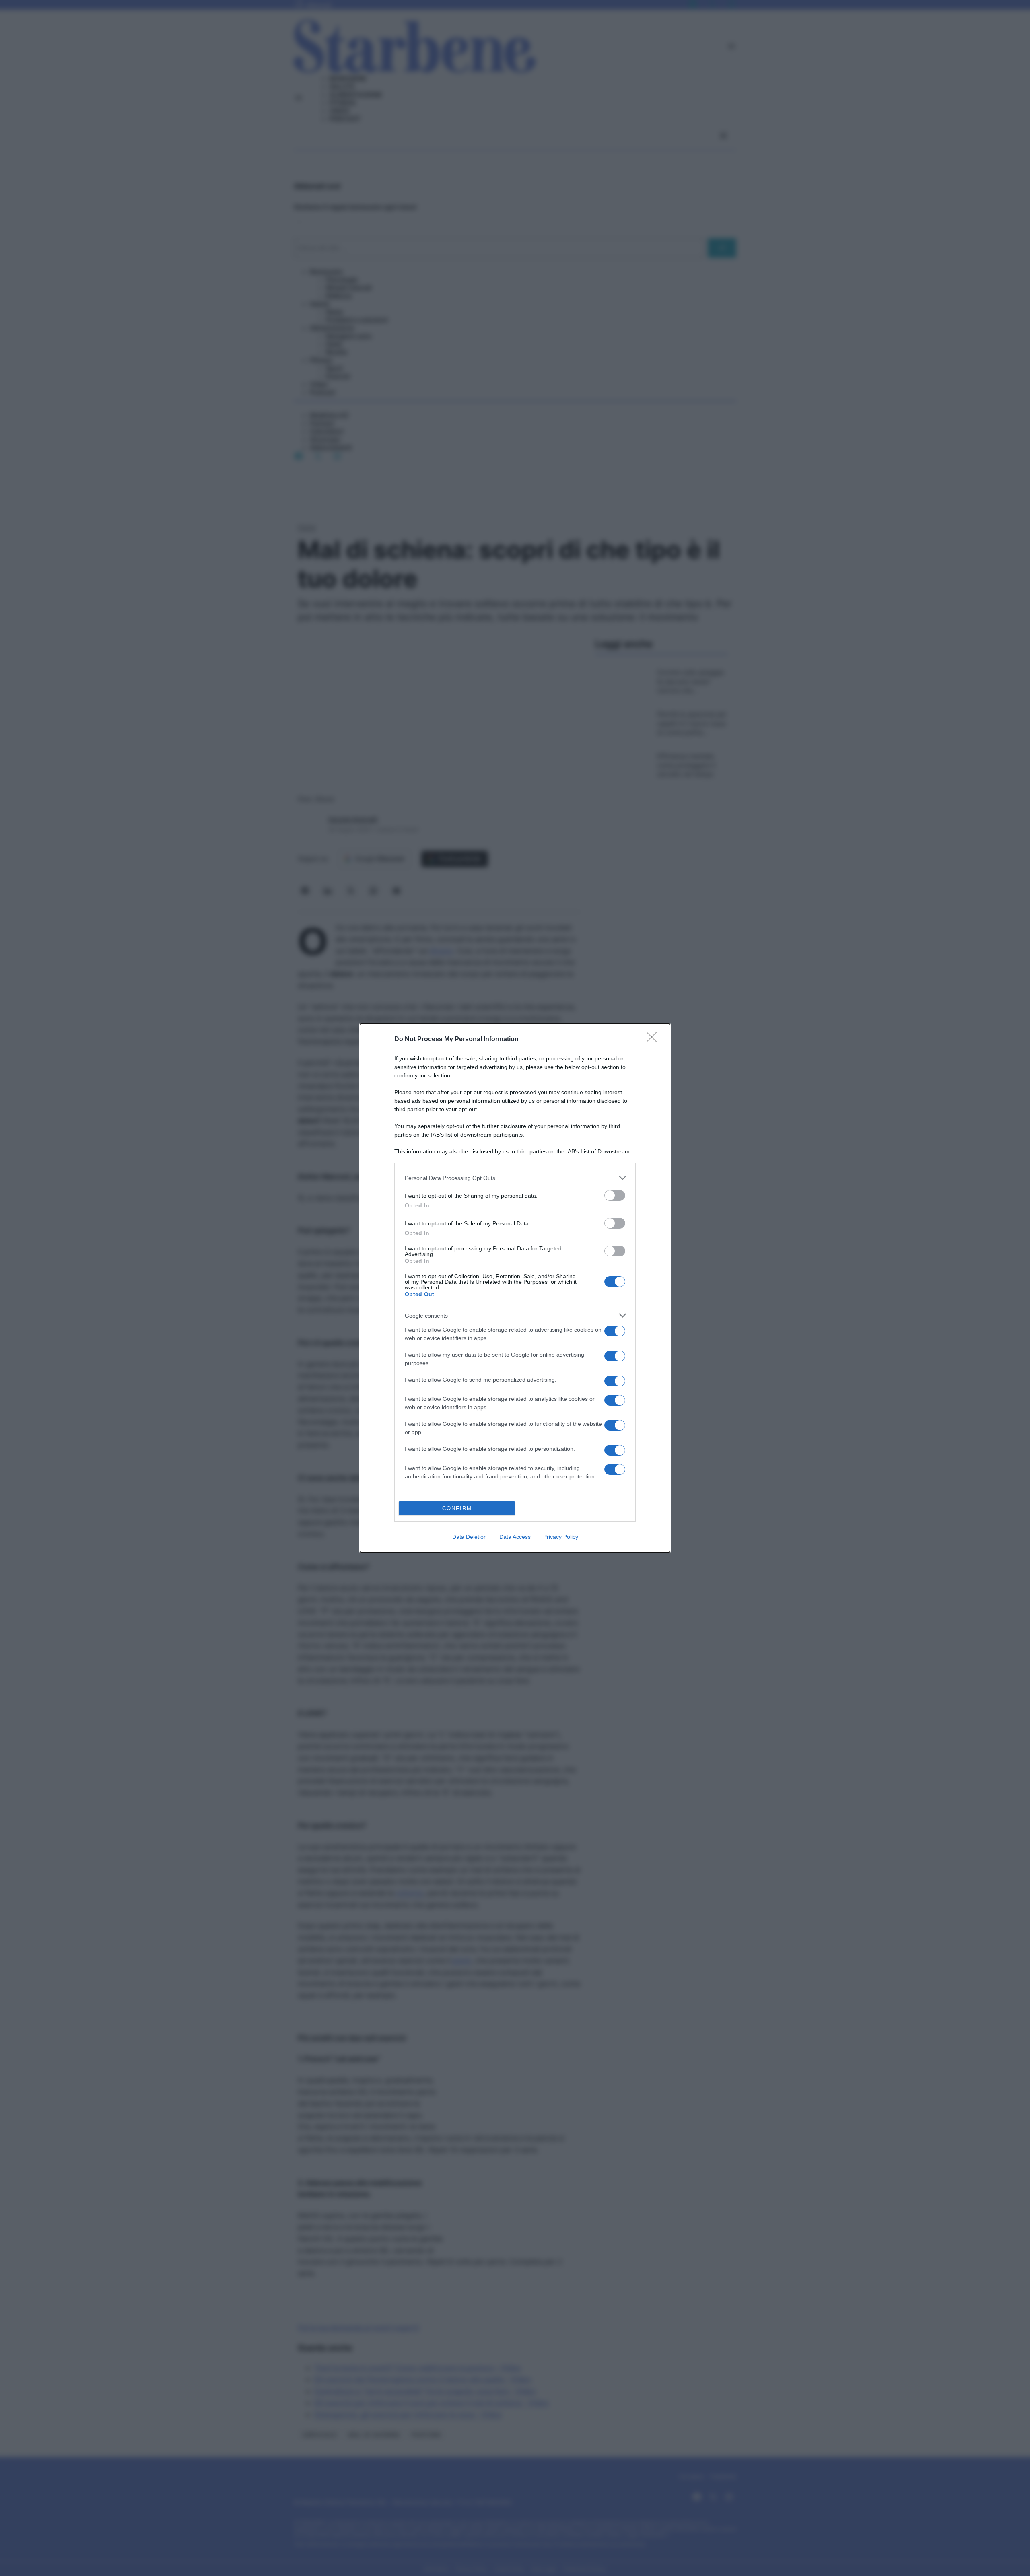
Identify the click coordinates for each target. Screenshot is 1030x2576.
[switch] (615, 1195)
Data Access (515, 1537)
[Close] (654, 1040)
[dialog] (515, 1288)
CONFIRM (457, 1508)
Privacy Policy (561, 1537)
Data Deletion (470, 1537)
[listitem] (515, 1178)
